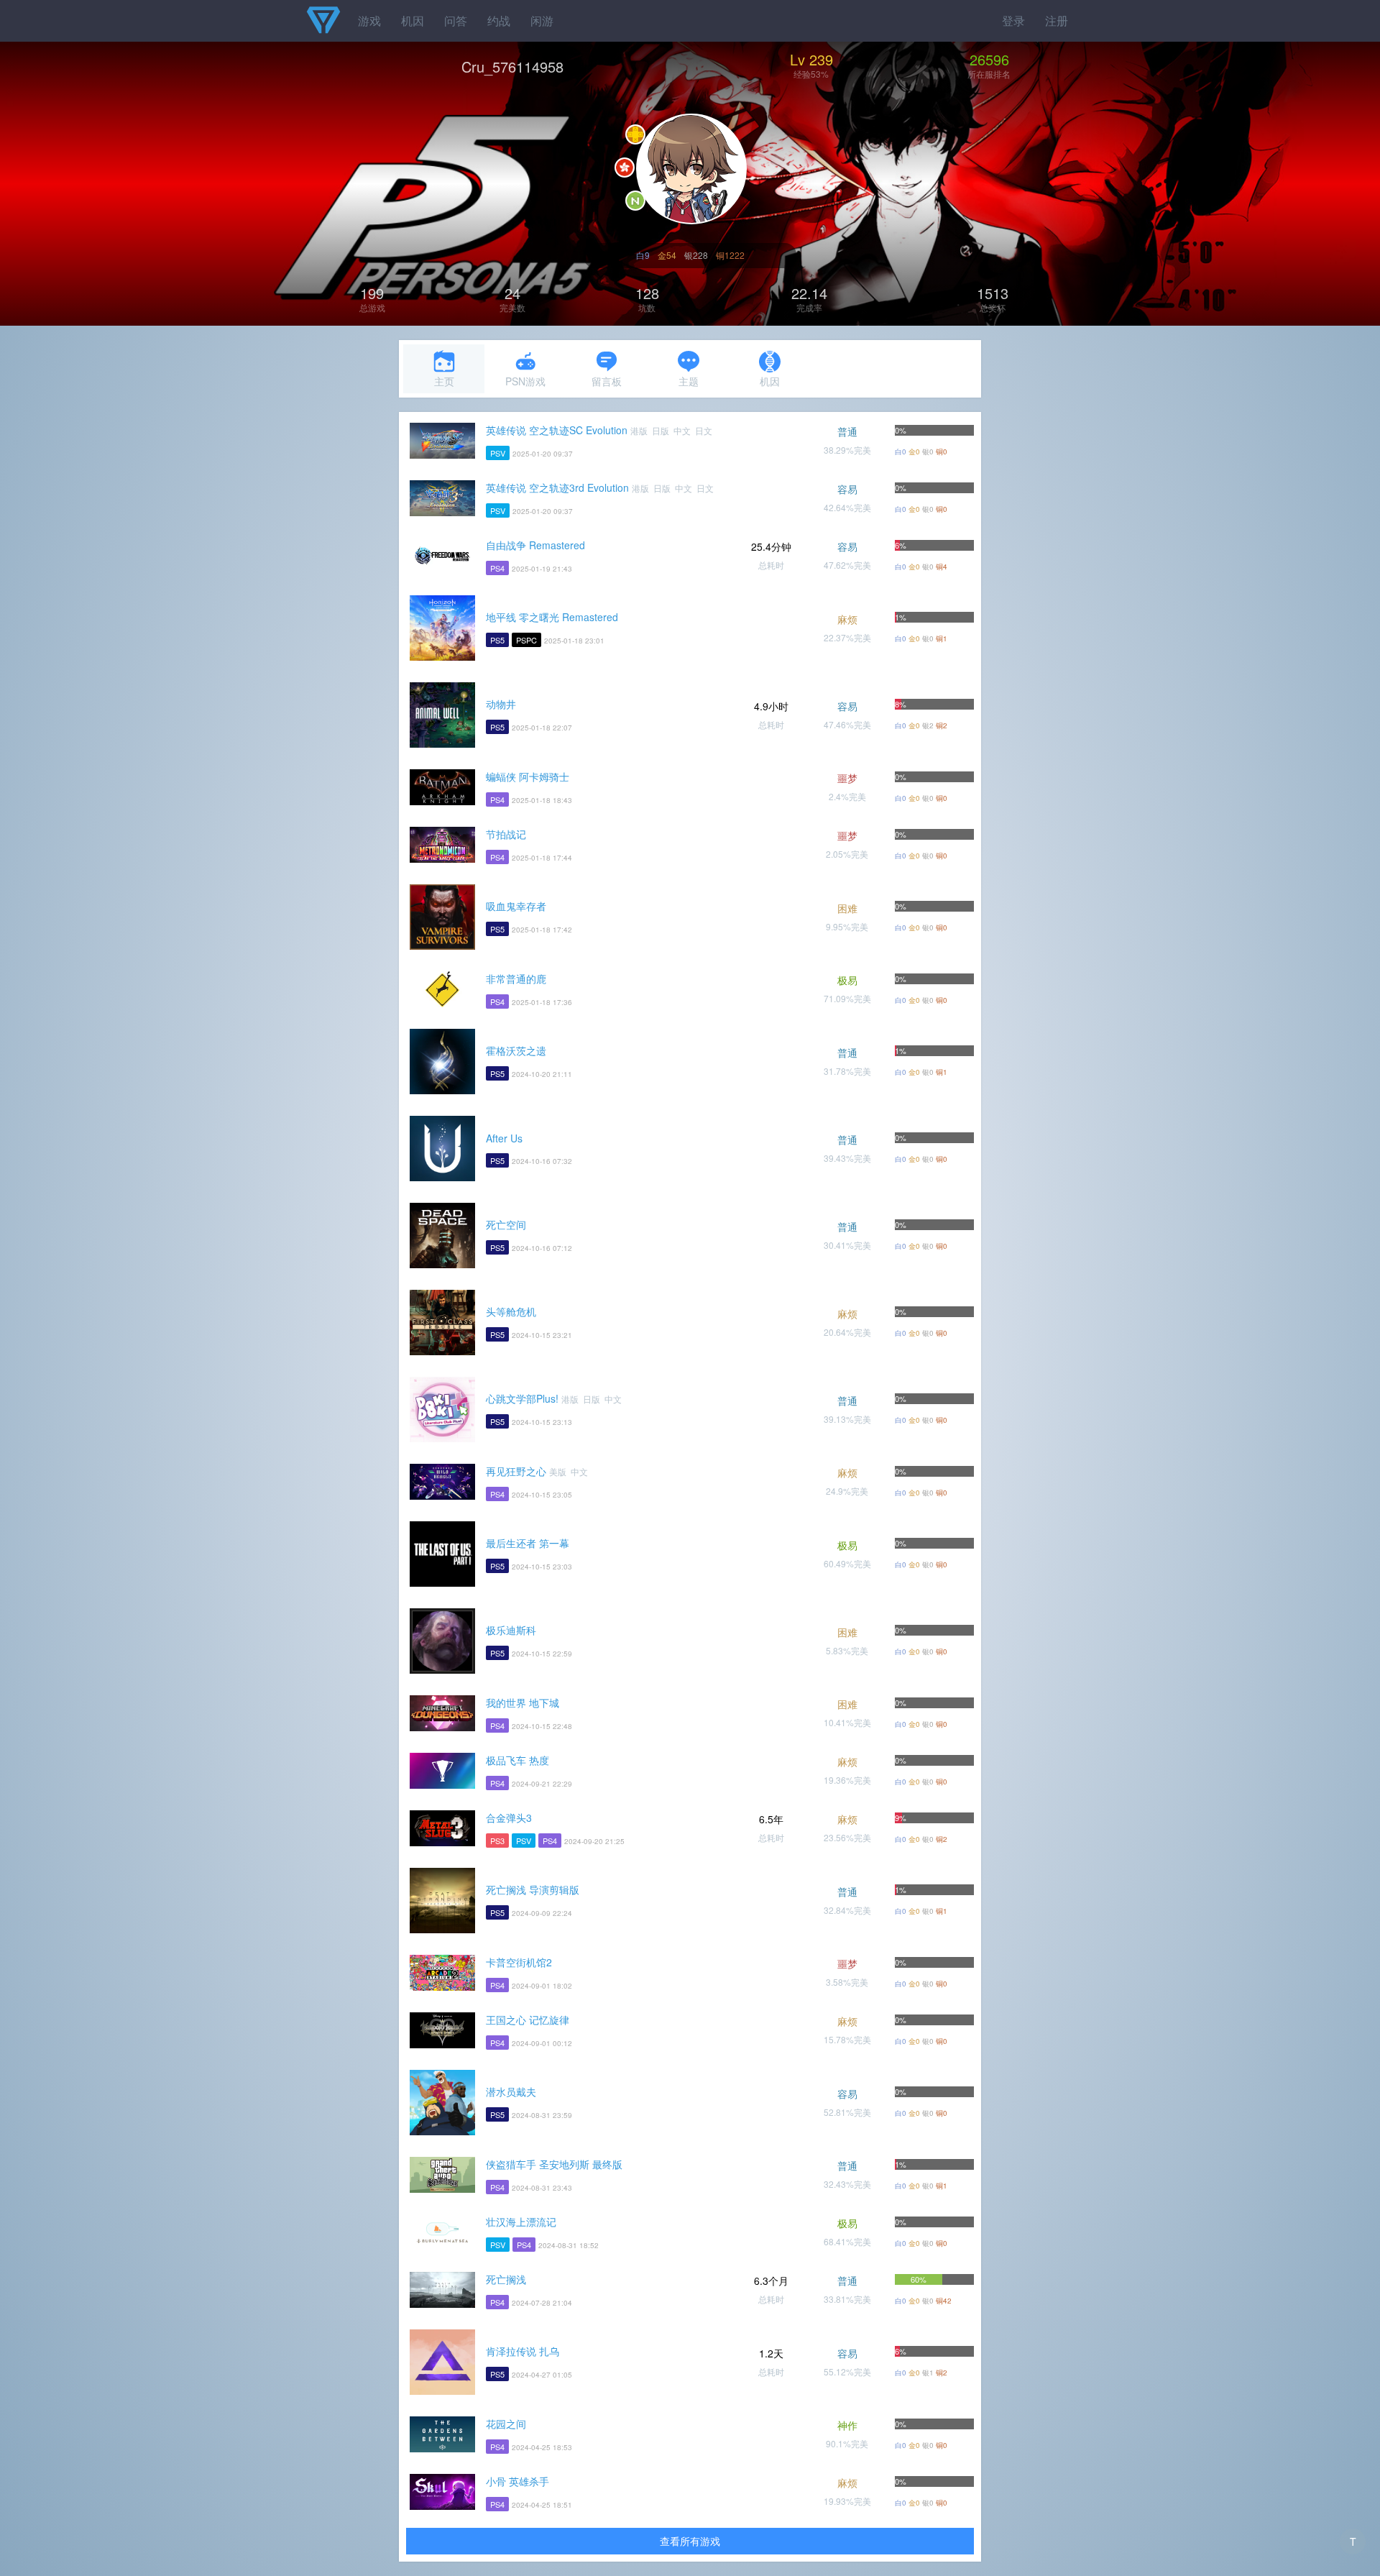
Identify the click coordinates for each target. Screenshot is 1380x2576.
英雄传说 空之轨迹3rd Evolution (557, 487)
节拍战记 (506, 834)
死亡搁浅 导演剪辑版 (533, 1889)
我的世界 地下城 (523, 1702)
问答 (456, 20)
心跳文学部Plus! (522, 1398)
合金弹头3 (509, 1818)
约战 (499, 20)
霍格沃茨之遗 (516, 1050)
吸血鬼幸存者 (516, 906)
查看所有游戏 (690, 2541)
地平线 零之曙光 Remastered (552, 617)
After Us (504, 1138)
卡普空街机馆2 (519, 1962)
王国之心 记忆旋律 (528, 2020)
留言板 (607, 381)
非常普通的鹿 (516, 978)
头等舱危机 (511, 1311)
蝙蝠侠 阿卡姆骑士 (528, 776)
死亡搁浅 (506, 2279)
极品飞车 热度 (517, 1760)
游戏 (369, 20)
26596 (989, 59)
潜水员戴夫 (511, 2091)
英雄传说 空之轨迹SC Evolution (557, 430)
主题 (689, 381)
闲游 (542, 20)
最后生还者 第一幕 (528, 1543)
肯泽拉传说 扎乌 (523, 2351)
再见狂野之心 (516, 1471)
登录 (1013, 20)
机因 (413, 20)
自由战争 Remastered (535, 545)
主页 (444, 381)
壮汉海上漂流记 (521, 2222)
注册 (1057, 20)
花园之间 (506, 2424)
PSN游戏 (525, 381)
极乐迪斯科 (511, 1630)
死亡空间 (506, 1224)
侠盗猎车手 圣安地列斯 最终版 (554, 2164)
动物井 (501, 704)
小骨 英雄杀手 (517, 2481)
